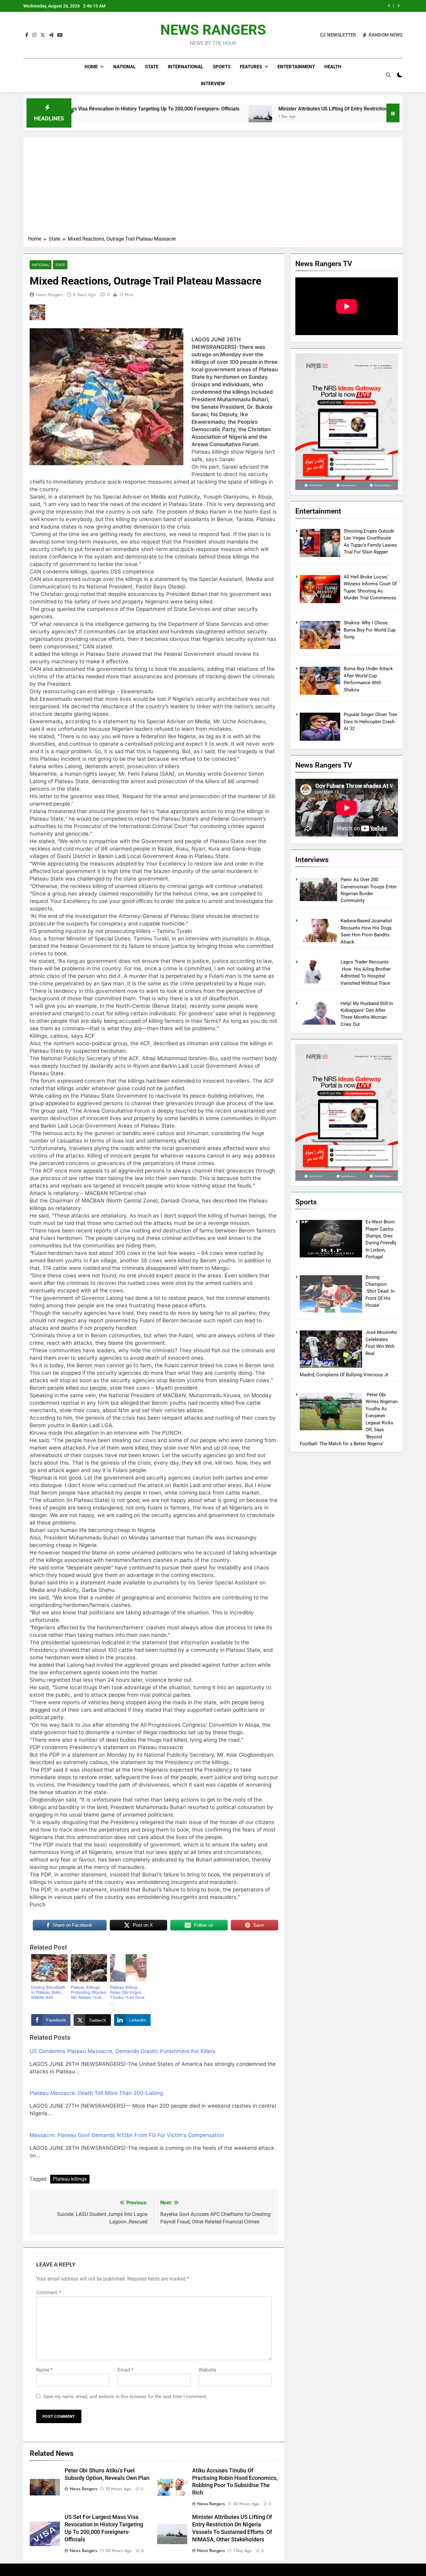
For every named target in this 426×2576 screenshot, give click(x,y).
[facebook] (27, 35)
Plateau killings (70, 2179)
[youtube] (60, 35)
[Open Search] (388, 75)
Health (333, 67)
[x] (43, 35)
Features (251, 67)
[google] (51, 35)
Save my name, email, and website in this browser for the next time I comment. (125, 2397)
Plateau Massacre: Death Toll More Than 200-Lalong (96, 2093)
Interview (213, 84)
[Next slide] (398, 6)
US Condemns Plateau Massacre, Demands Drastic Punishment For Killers (123, 2051)
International (186, 67)
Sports (222, 67)
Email (126, 2370)
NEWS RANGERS (213, 30)
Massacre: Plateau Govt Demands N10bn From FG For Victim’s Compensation (127, 2135)
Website (207, 2370)
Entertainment (296, 67)
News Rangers (50, 295)
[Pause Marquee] (393, 113)
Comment (49, 2293)
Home (91, 67)
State (152, 67)
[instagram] (34, 35)
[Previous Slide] (389, 6)
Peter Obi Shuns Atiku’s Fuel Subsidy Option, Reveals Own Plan (310, 6)
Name (44, 2370)
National (124, 67)
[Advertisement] (213, 188)
